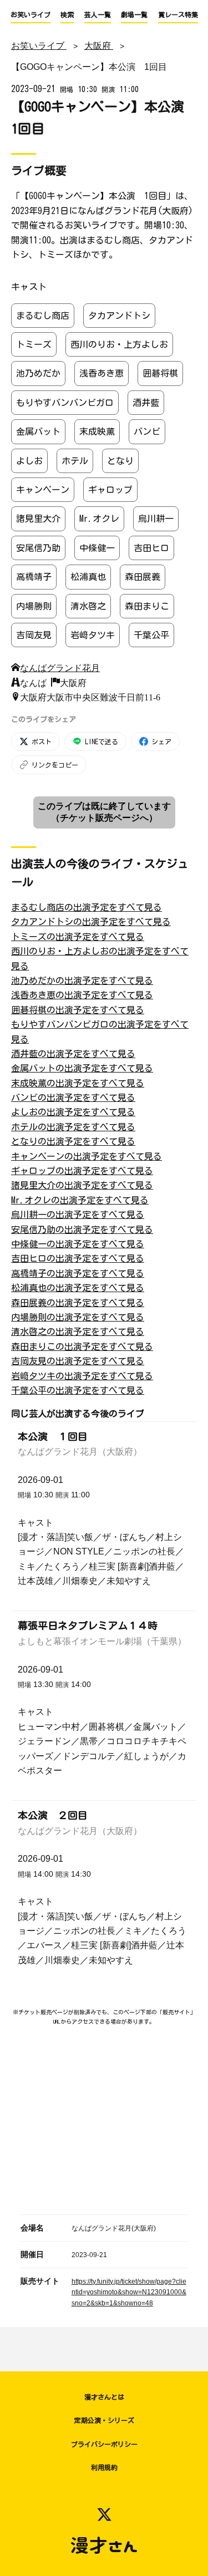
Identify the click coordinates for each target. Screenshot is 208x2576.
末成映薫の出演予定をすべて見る (78, 1083)
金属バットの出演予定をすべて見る (82, 1068)
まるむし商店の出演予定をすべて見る (87, 907)
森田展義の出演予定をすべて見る (78, 1303)
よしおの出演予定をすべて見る (73, 1112)
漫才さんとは (104, 2397)
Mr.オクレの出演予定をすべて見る (80, 1200)
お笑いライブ (31, 14)
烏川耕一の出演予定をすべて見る (78, 1215)
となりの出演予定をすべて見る (73, 1141)
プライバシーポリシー (104, 2444)
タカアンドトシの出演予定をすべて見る (91, 922)
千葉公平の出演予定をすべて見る (78, 1390)
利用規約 (104, 2467)
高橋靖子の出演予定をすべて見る (78, 1273)
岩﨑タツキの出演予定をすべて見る (82, 1376)
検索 (67, 14)
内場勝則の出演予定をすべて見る (78, 1317)
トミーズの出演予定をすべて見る (78, 937)
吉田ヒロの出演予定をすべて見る (78, 1258)
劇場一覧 (134, 14)
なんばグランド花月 (60, 667)
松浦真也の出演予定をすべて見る (78, 1288)
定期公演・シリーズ (104, 2420)
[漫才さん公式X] (104, 2514)
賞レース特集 (178, 14)
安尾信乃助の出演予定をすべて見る (82, 1229)
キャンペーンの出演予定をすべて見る (87, 1156)
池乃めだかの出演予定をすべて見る (82, 980)
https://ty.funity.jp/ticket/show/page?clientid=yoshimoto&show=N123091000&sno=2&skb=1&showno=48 (129, 2293)
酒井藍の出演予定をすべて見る (73, 1054)
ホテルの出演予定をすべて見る (73, 1127)
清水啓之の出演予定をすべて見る (78, 1332)
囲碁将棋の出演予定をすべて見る (78, 1010)
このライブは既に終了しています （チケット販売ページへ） (104, 812)
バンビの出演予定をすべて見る (73, 1098)
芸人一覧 (98, 14)
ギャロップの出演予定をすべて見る (82, 1171)
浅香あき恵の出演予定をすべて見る (82, 995)
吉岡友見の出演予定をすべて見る (78, 1361)
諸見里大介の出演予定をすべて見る (82, 1185)
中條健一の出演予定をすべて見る (78, 1244)
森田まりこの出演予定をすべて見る (82, 1347)
